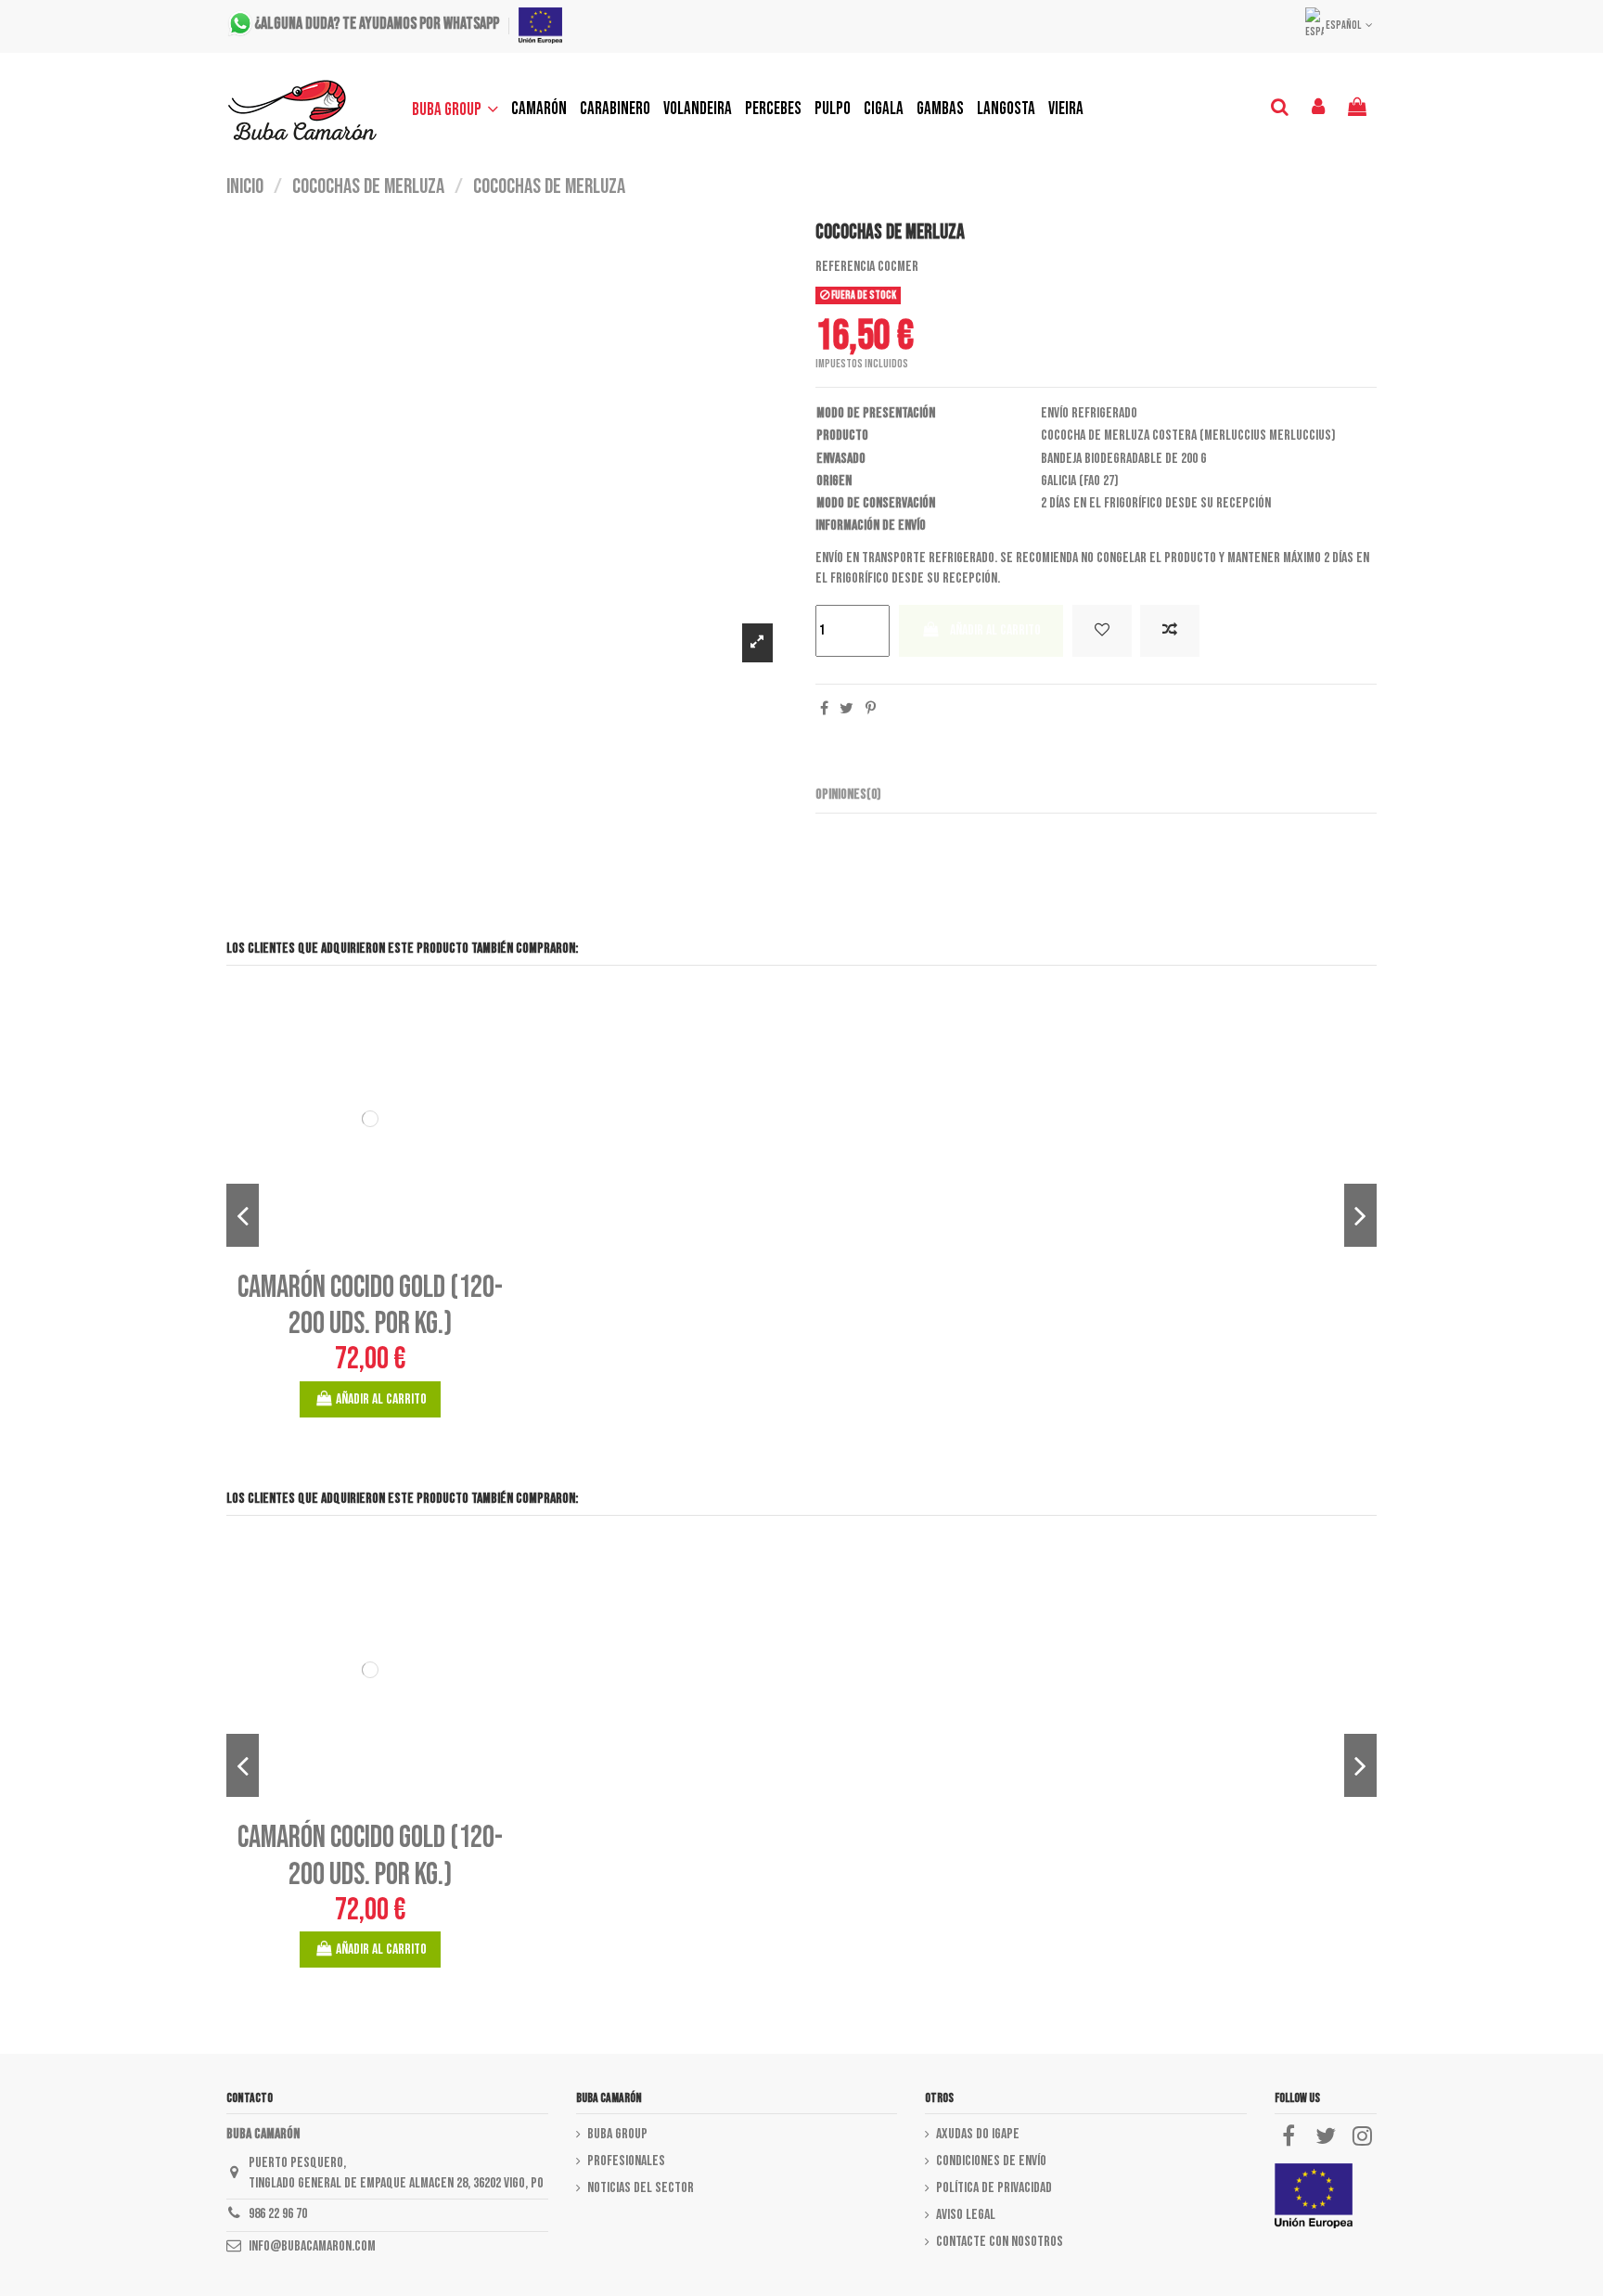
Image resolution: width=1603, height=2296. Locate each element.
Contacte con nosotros (1000, 2242)
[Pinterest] (871, 709)
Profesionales (626, 2161)
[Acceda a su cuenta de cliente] (1319, 109)
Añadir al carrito (995, 630)
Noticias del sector (641, 2188)
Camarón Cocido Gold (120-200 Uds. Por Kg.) (370, 1306)
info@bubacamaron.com (312, 2246)
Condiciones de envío (991, 2161)
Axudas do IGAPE (978, 2134)
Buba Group (617, 2134)
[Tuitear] (846, 709)
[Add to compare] (1170, 631)
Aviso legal (966, 2215)
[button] (455, 109)
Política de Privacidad (994, 2188)
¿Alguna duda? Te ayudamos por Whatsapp (377, 25)
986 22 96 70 (278, 2214)
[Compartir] (824, 709)
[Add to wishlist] (1102, 631)
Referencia (845, 267)
